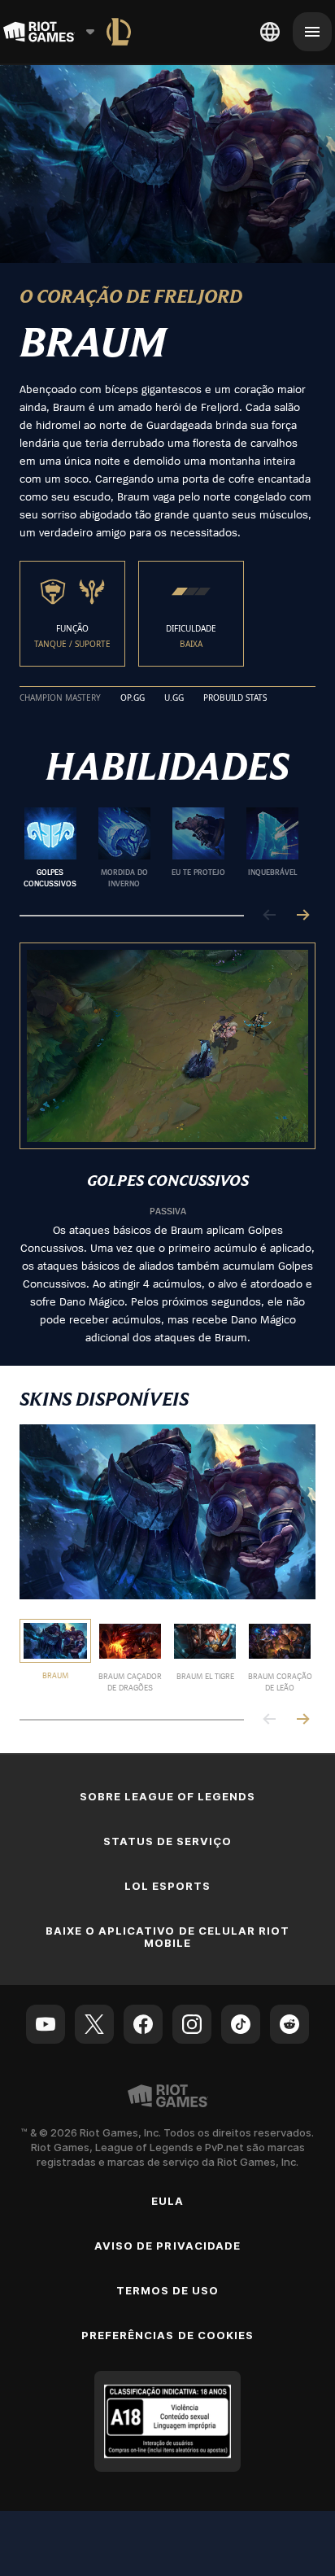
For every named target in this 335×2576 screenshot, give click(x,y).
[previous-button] (270, 916)
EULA (167, 2201)
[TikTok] (241, 2024)
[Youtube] (46, 2024)
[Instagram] (192, 2024)
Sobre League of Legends (168, 1796)
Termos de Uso (168, 2290)
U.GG (174, 698)
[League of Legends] (119, 32)
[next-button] (302, 916)
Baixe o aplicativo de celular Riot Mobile (167, 1937)
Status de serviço (168, 1841)
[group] (161, 848)
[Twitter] (94, 2024)
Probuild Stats (235, 698)
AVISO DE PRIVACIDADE (167, 2246)
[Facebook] (143, 2024)
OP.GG (133, 698)
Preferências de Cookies (167, 2335)
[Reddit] (289, 2024)
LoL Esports (167, 1886)
